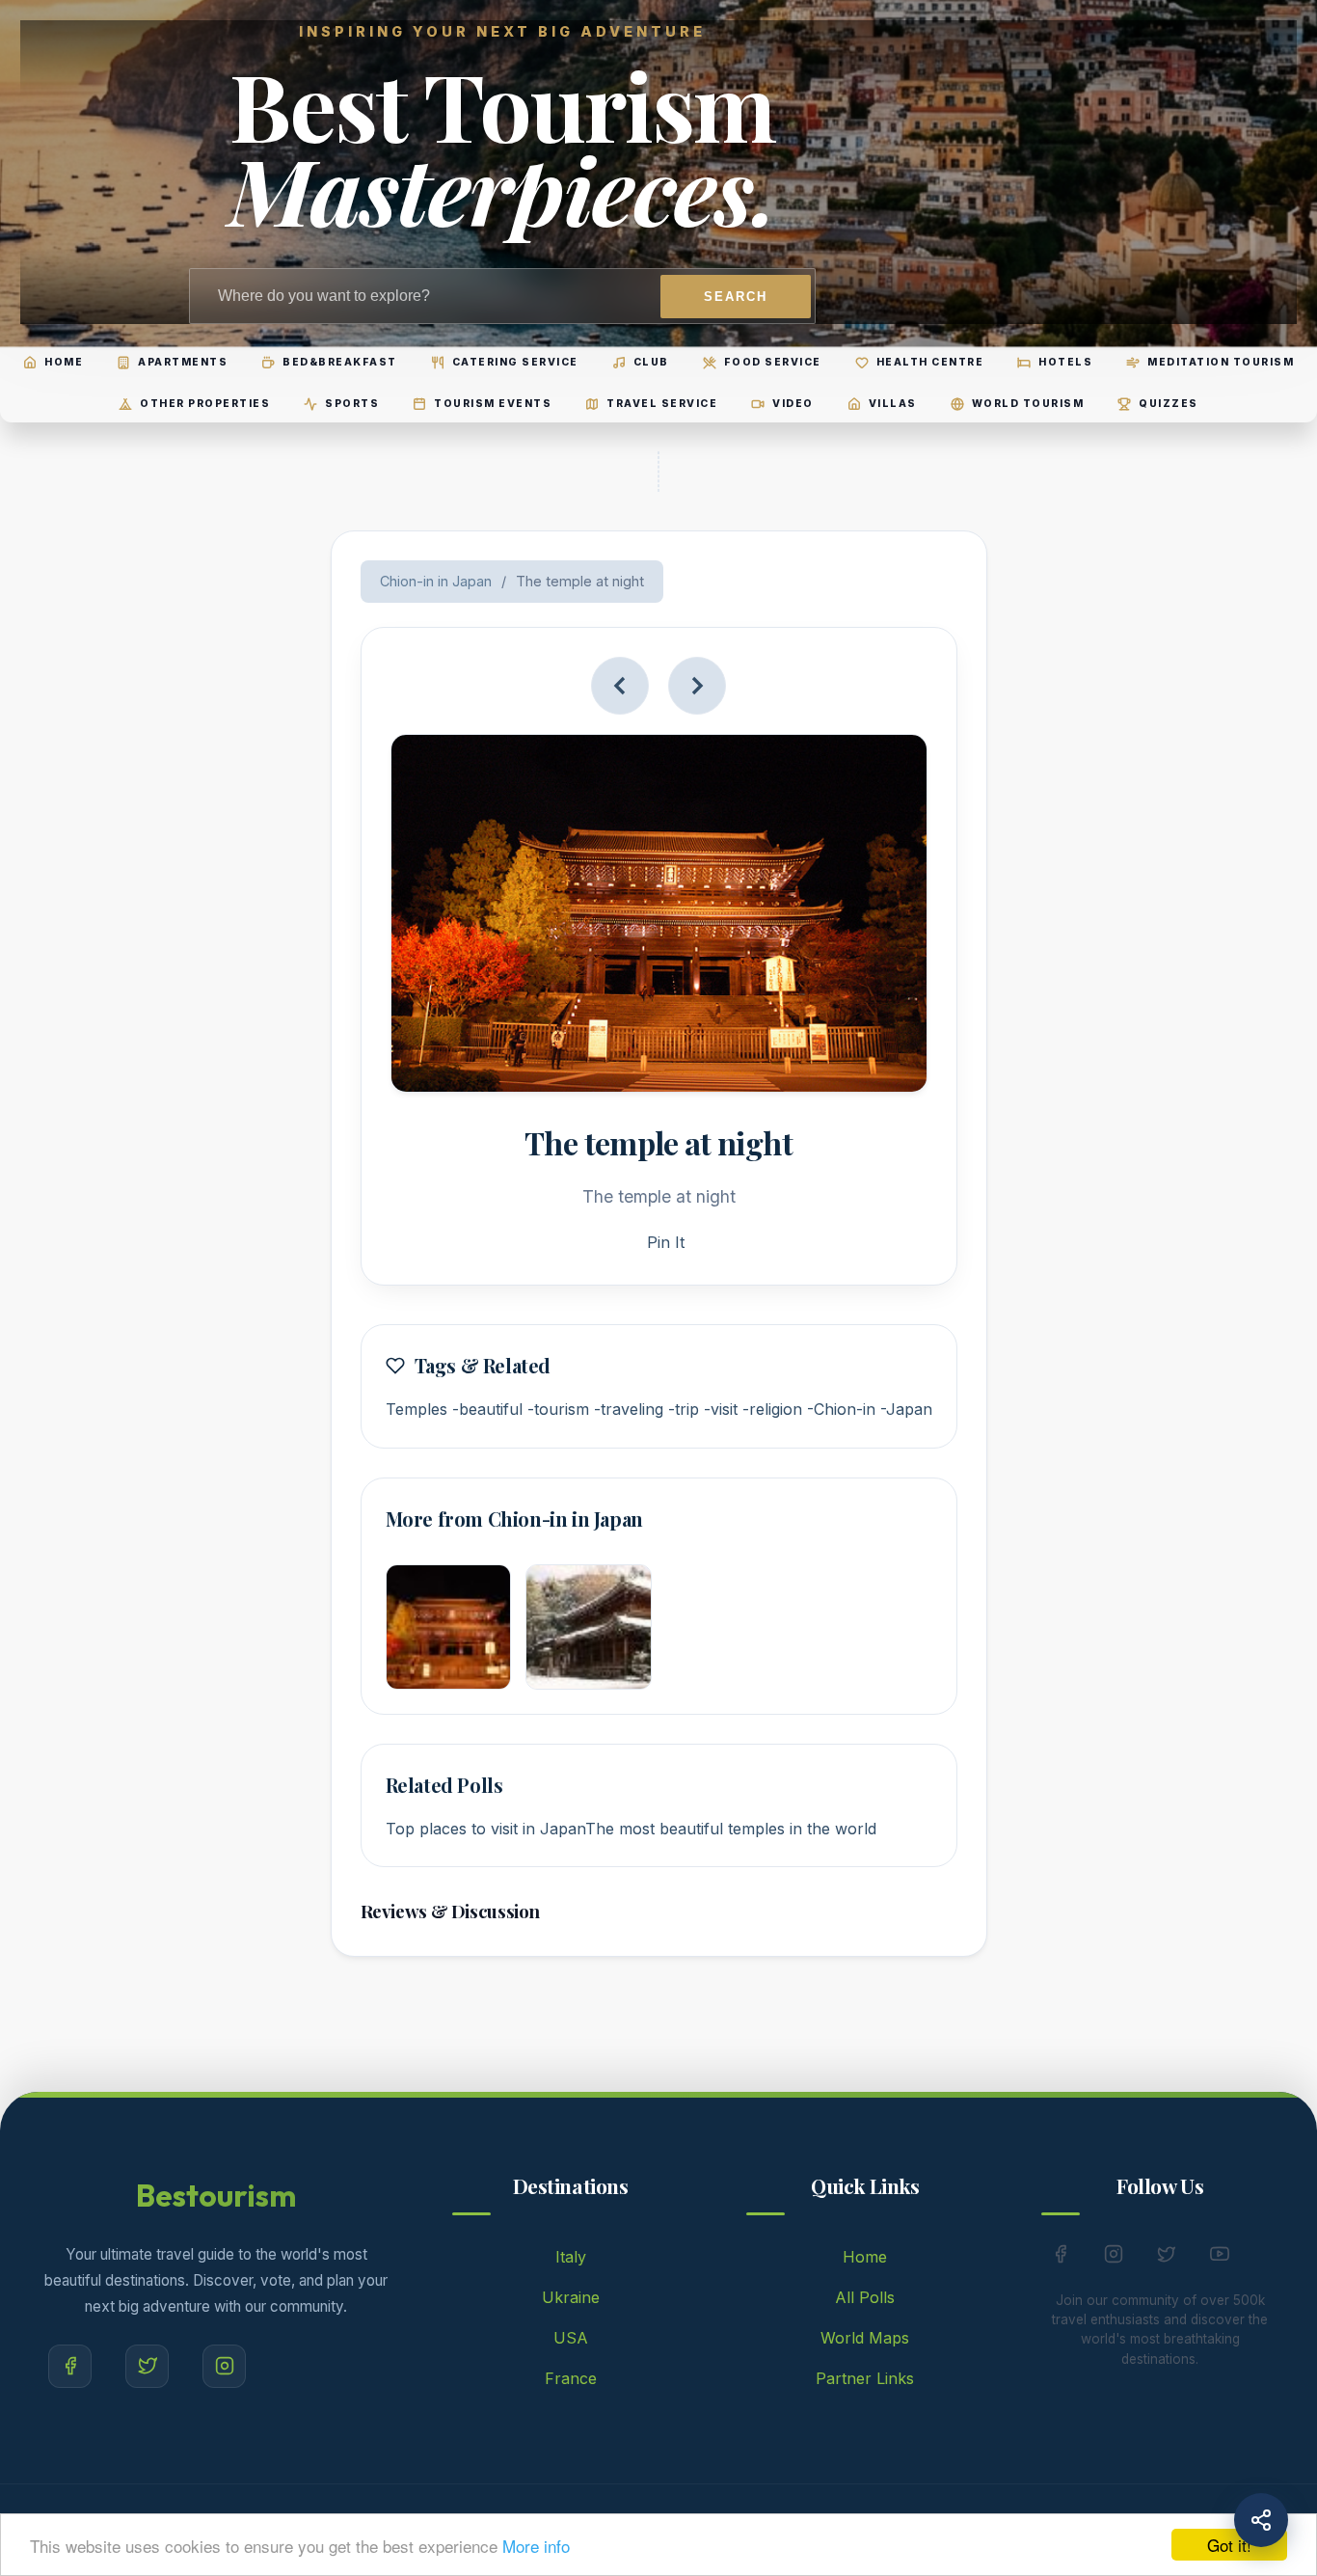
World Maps (865, 2338)
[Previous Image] (620, 686)
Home (865, 2257)
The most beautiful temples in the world (731, 1829)
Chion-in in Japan (436, 581)
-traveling (629, 1409)
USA (571, 2338)
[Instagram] (224, 2366)
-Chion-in (841, 1409)
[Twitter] (147, 2366)
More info (536, 2546)
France (571, 2378)
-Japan (906, 1409)
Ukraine (571, 2297)
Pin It (666, 1242)
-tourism (558, 1409)
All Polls (865, 2297)
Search (736, 297)
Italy (571, 2257)
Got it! (1229, 2545)
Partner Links (865, 2378)
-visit (721, 1409)
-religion (772, 1409)
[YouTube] (1220, 2258)
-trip (684, 1409)
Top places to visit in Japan (485, 1829)
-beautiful (487, 1409)
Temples (417, 1409)
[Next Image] (697, 686)
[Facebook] (70, 2366)
